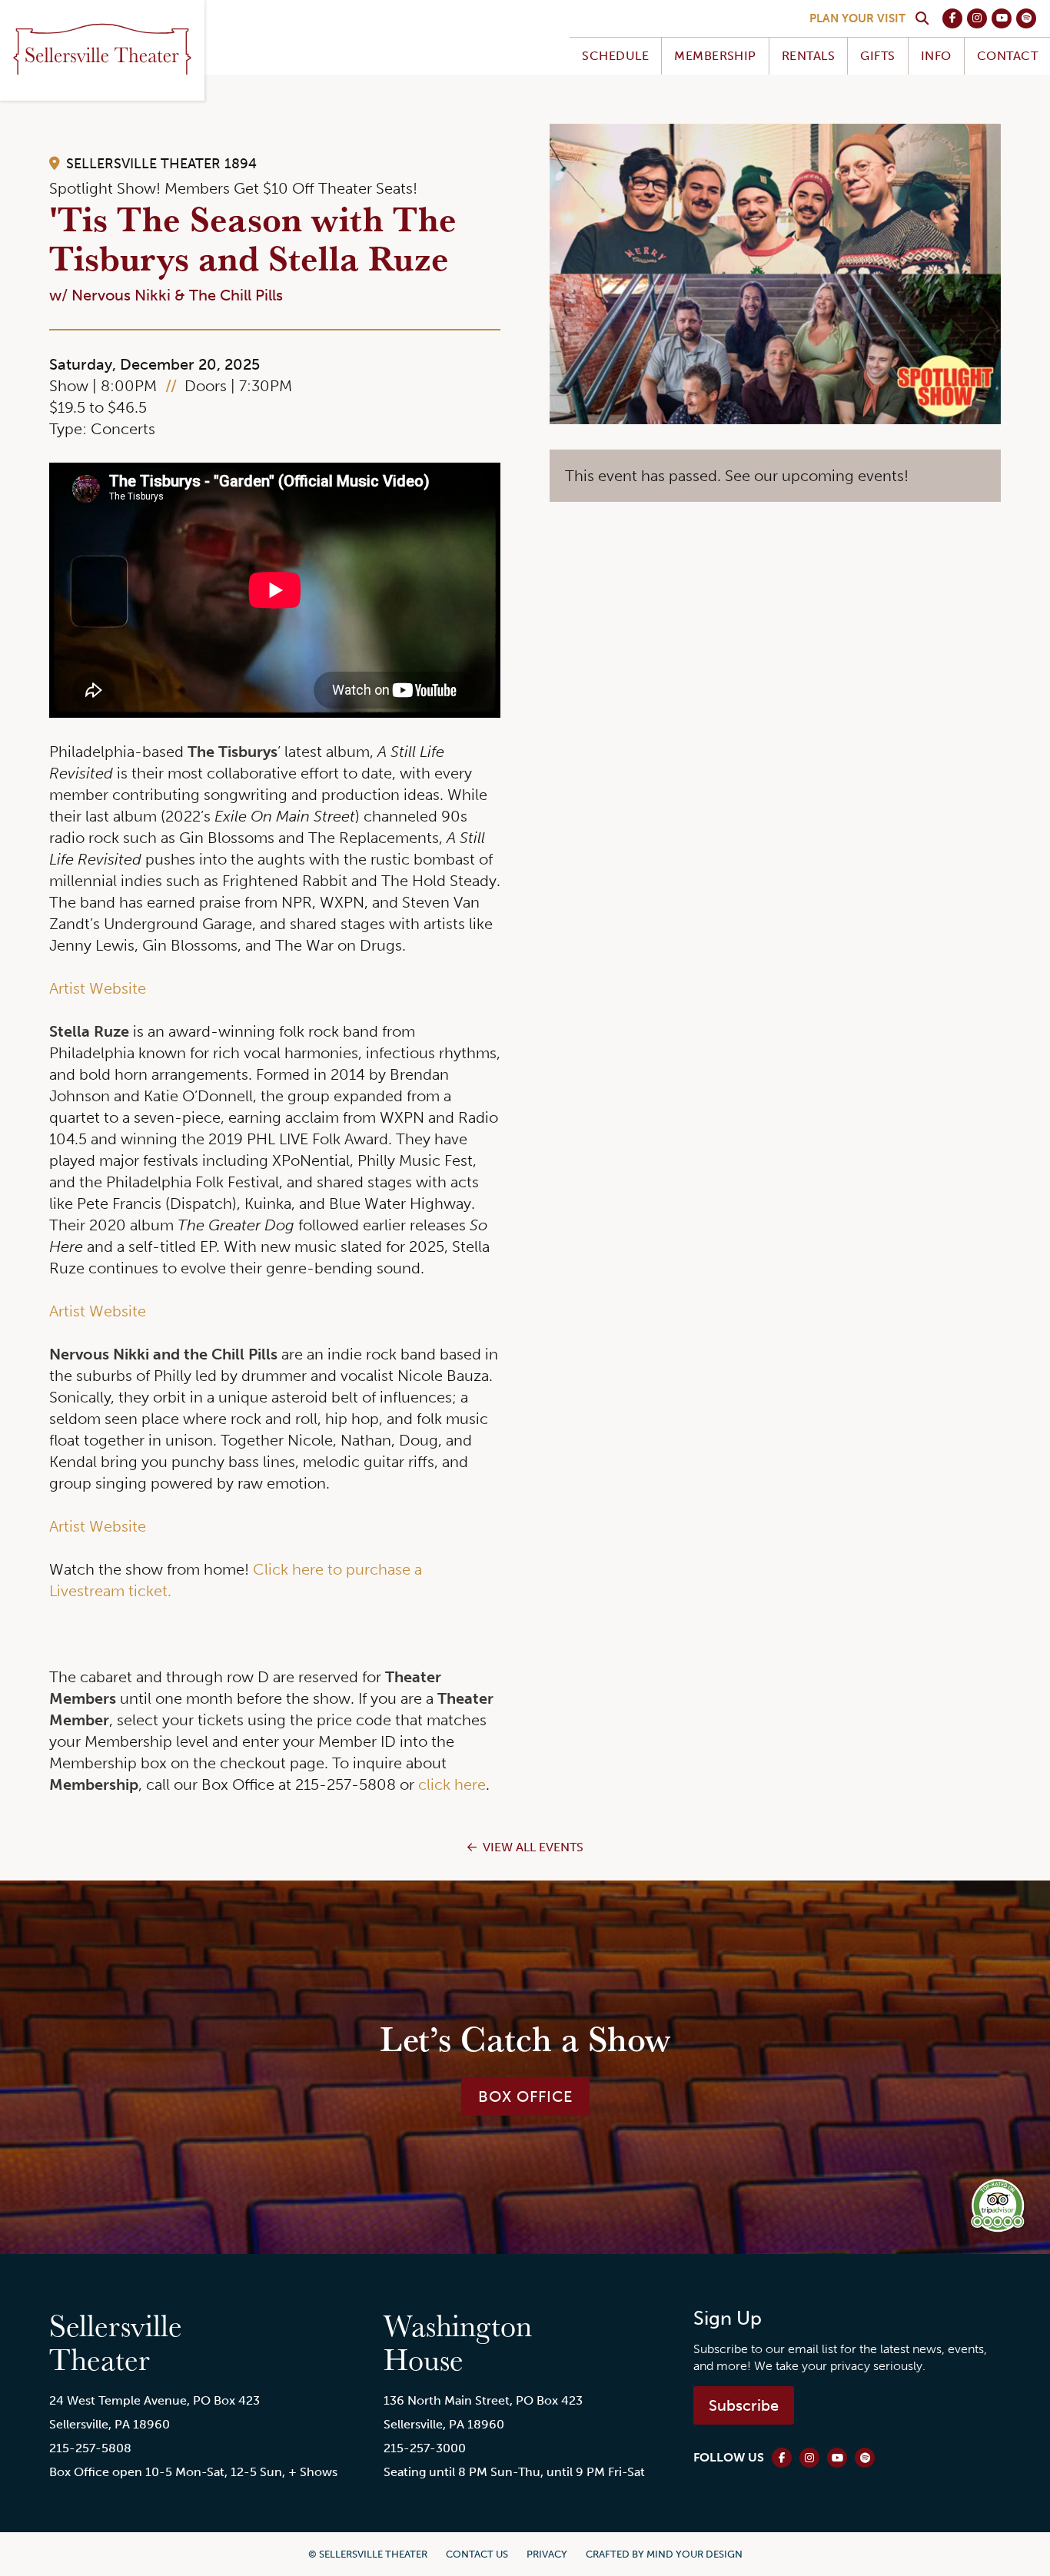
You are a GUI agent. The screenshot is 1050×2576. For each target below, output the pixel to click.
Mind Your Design (694, 2554)
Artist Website (98, 988)
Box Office (525, 2096)
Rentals (808, 56)
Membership (715, 56)
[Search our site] (922, 18)
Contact (1007, 56)
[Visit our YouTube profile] (1002, 18)
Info (936, 56)
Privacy (547, 2554)
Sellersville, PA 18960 (110, 2424)
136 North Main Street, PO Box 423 (483, 2400)
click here (452, 1784)
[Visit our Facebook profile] (952, 18)
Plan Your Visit (857, 18)
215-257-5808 (90, 2448)
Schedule (615, 56)
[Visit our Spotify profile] (1026, 18)
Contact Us (477, 2554)
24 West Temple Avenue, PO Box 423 (155, 2400)
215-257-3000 (425, 2448)
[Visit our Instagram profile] (977, 18)
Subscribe (744, 2405)
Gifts (877, 56)
